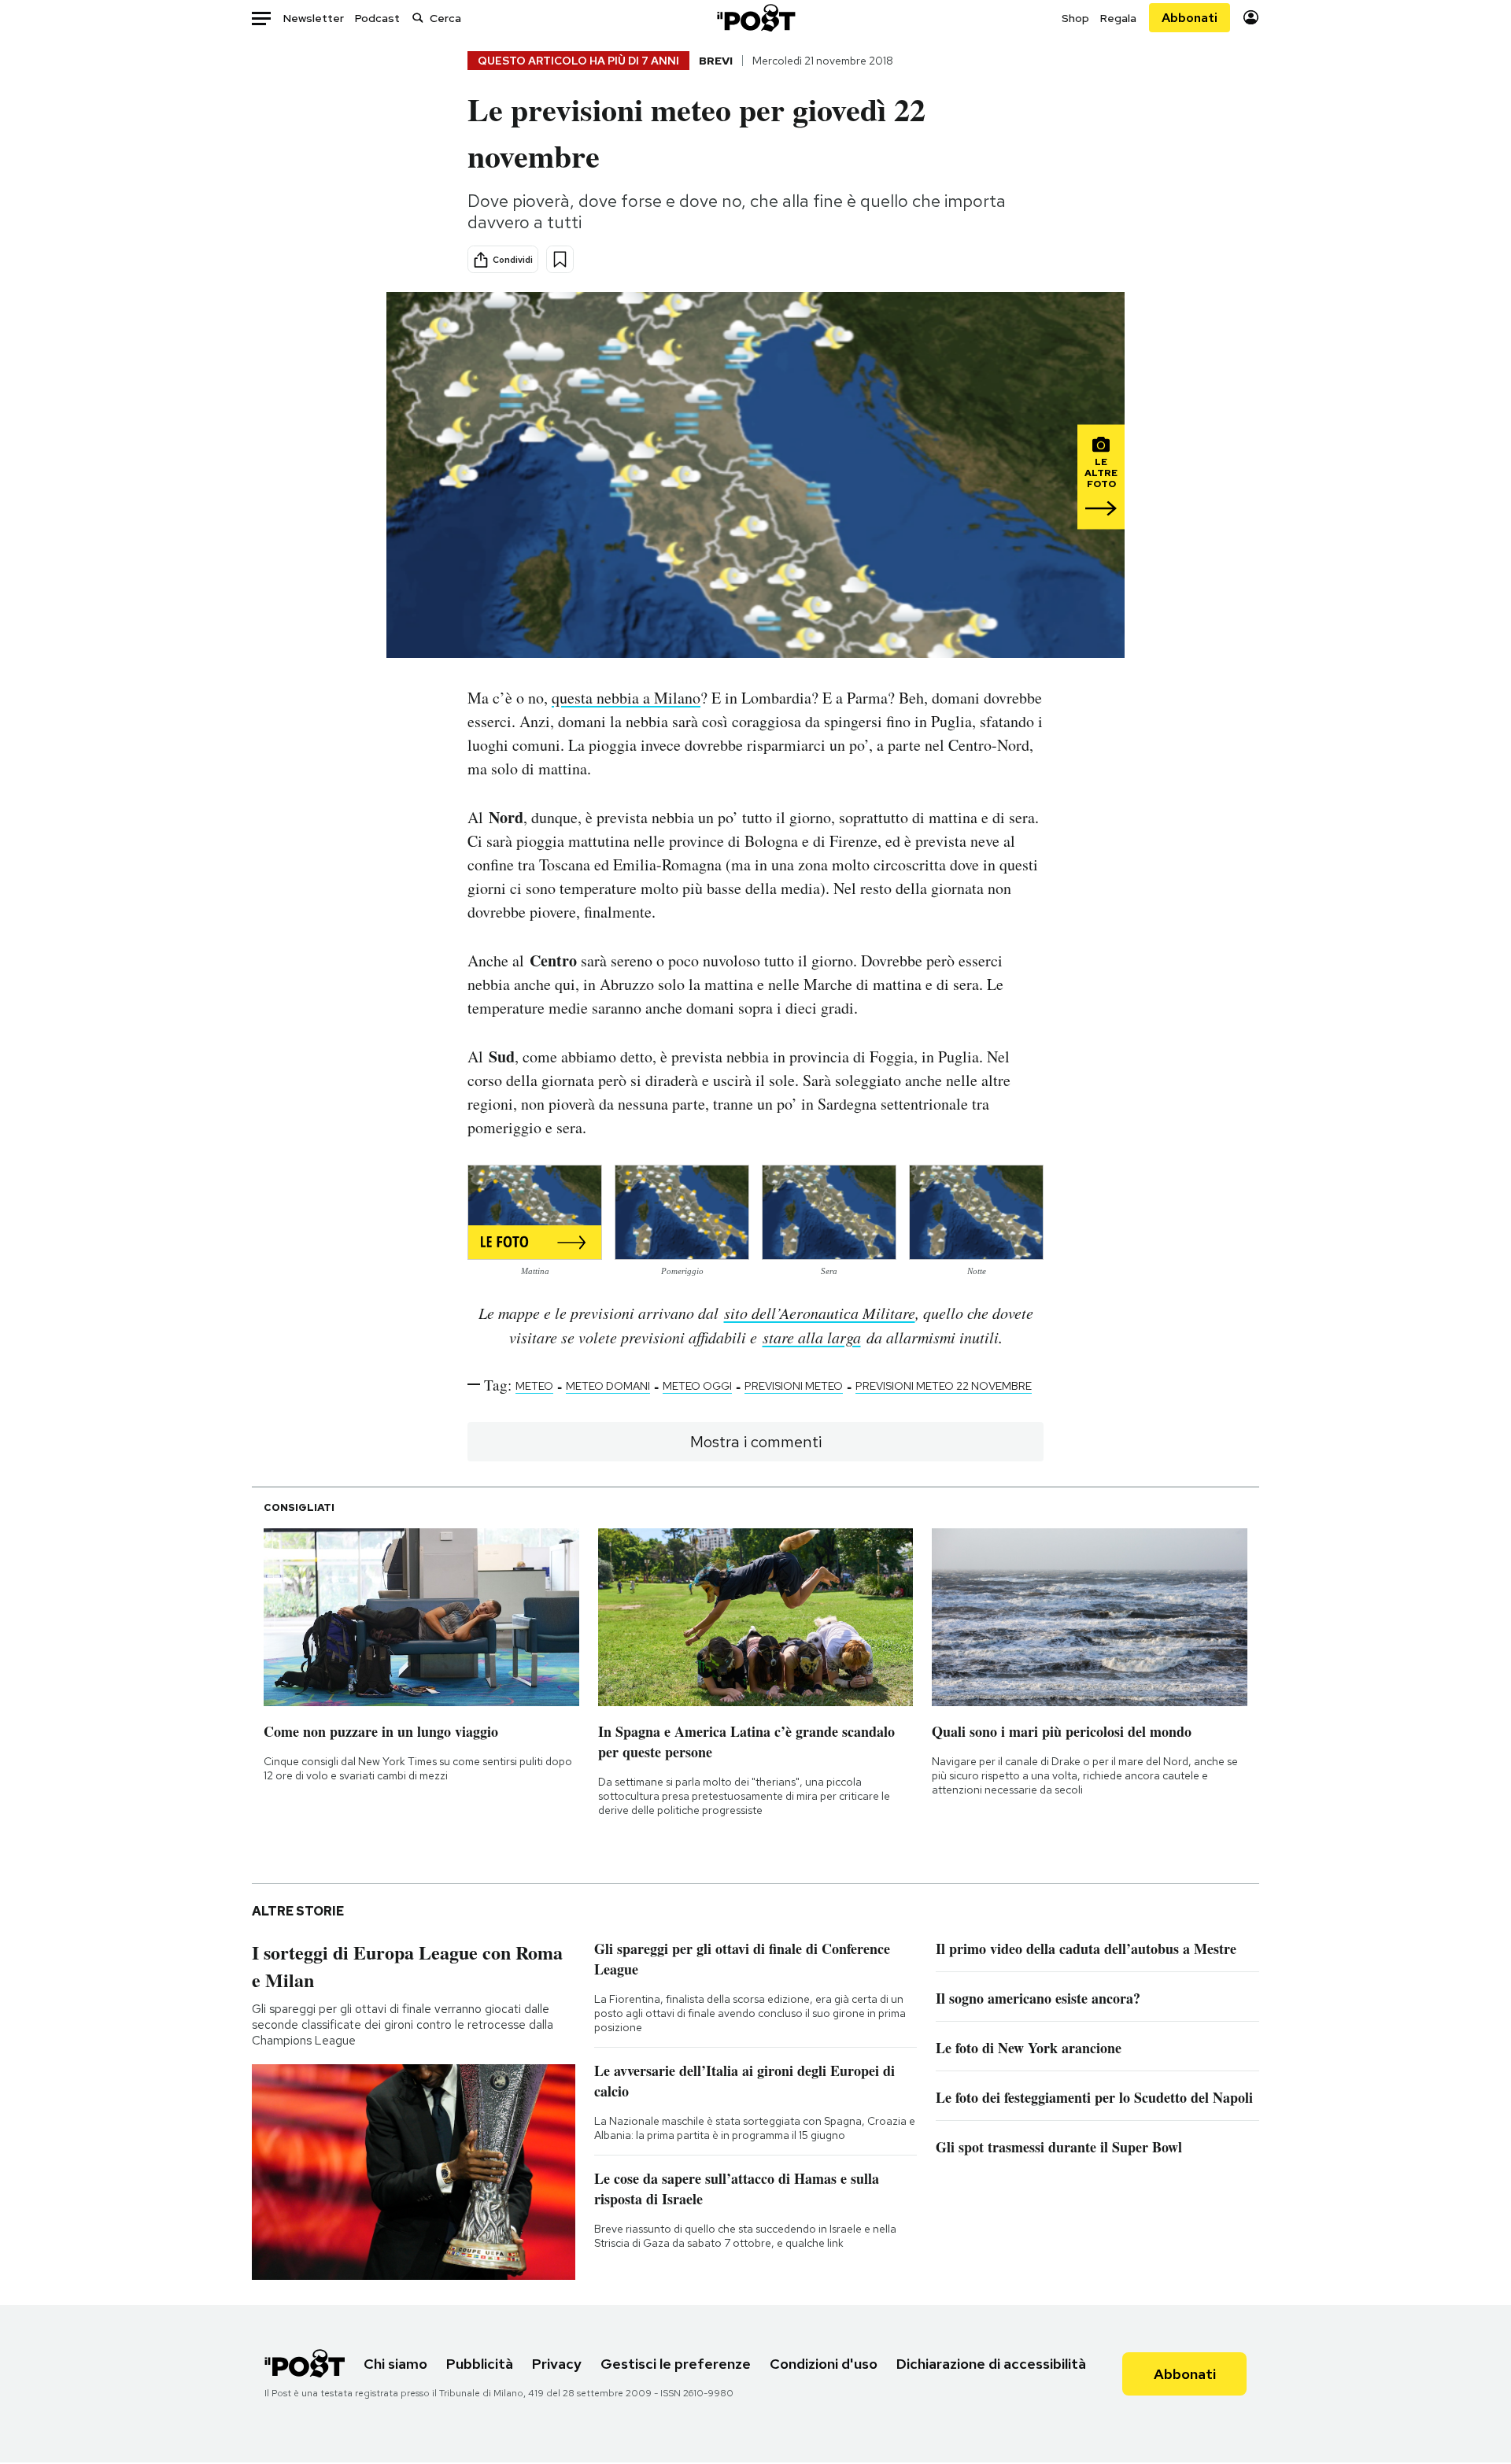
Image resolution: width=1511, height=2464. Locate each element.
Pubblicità (480, 2364)
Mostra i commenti (756, 1442)
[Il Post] (755, 18)
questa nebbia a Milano (626, 698)
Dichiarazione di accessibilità (991, 2364)
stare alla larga (812, 1337)
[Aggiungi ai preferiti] (560, 259)
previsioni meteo (794, 1386)
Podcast (377, 18)
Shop (1075, 18)
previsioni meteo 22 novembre (944, 1386)
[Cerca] (418, 18)
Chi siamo (395, 2364)
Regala (1118, 18)
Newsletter (314, 18)
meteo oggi (697, 1386)
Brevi (716, 61)
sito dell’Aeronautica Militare (820, 1313)
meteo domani (608, 1386)
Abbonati (1190, 18)
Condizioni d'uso (824, 2364)
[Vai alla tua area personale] (1251, 18)
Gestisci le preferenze (676, 2364)
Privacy (557, 2364)
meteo (534, 1386)
